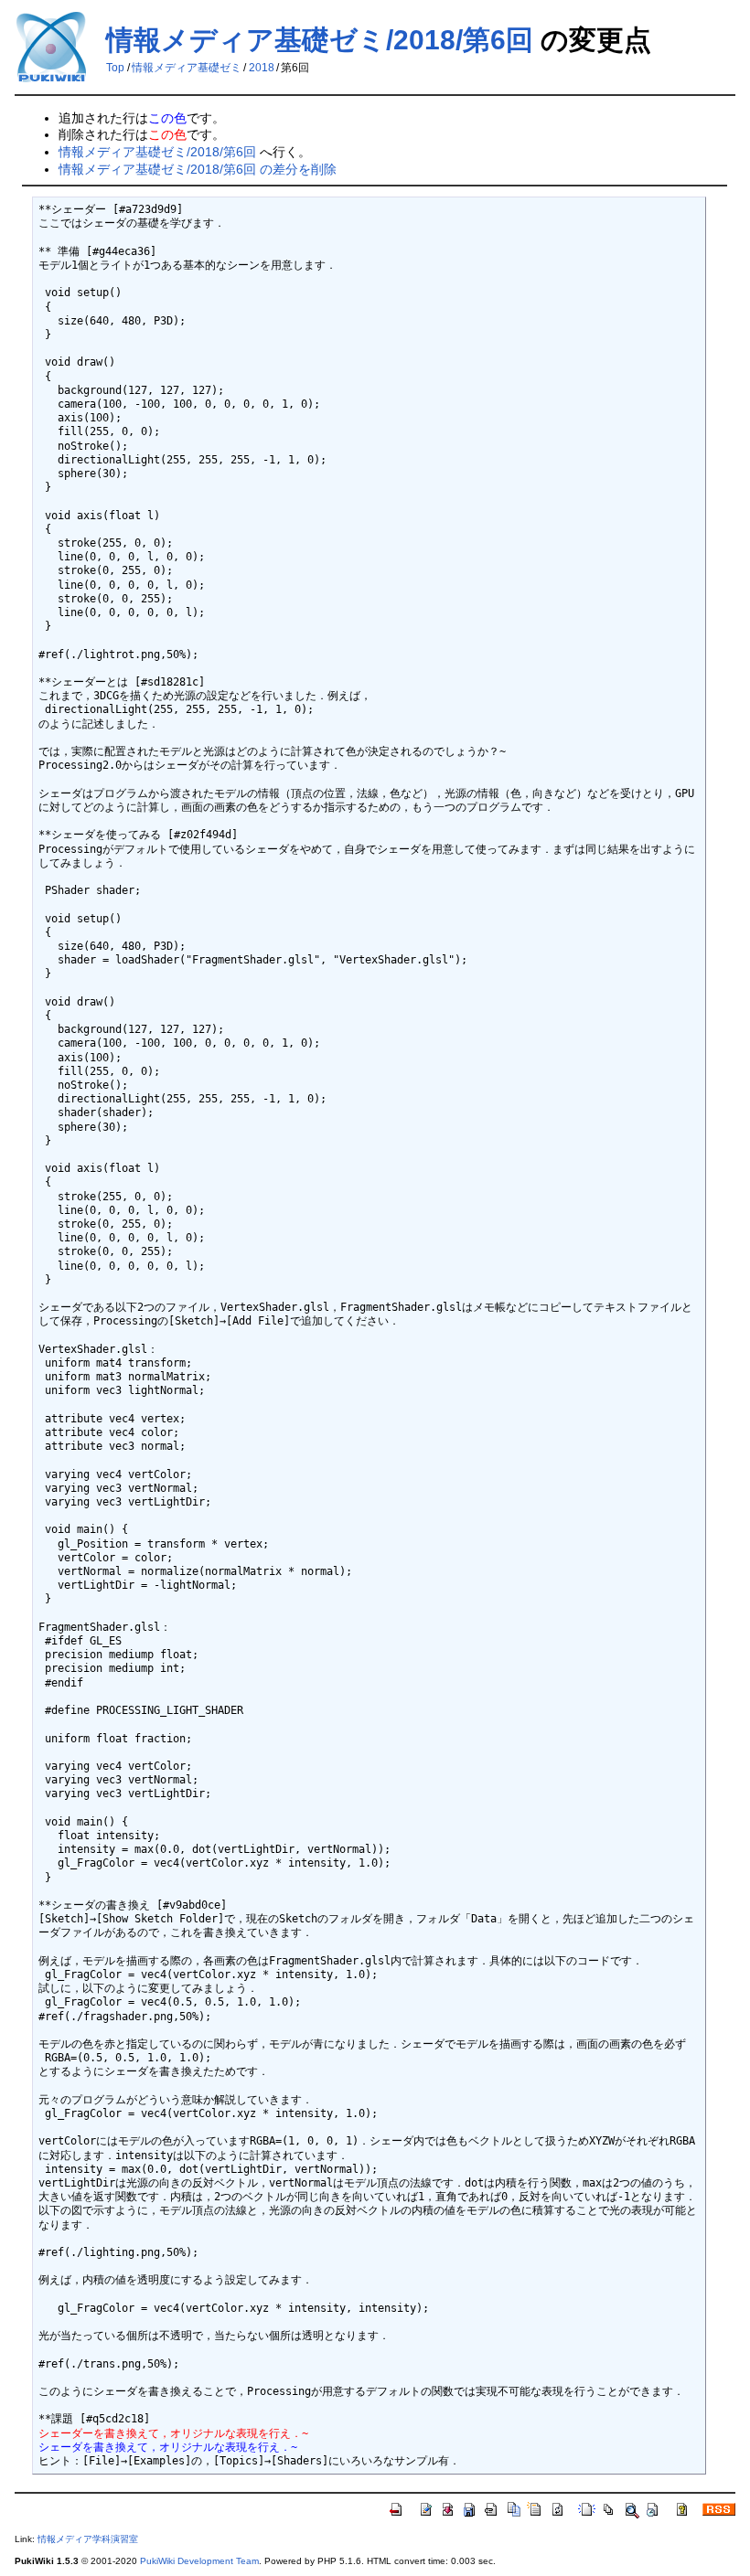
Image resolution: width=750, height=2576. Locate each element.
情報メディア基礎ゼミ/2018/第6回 (320, 40)
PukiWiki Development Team (199, 2561)
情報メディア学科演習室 (88, 2539)
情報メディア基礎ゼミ (187, 68)
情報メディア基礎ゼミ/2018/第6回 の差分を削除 (198, 169)
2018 (262, 68)
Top (115, 68)
